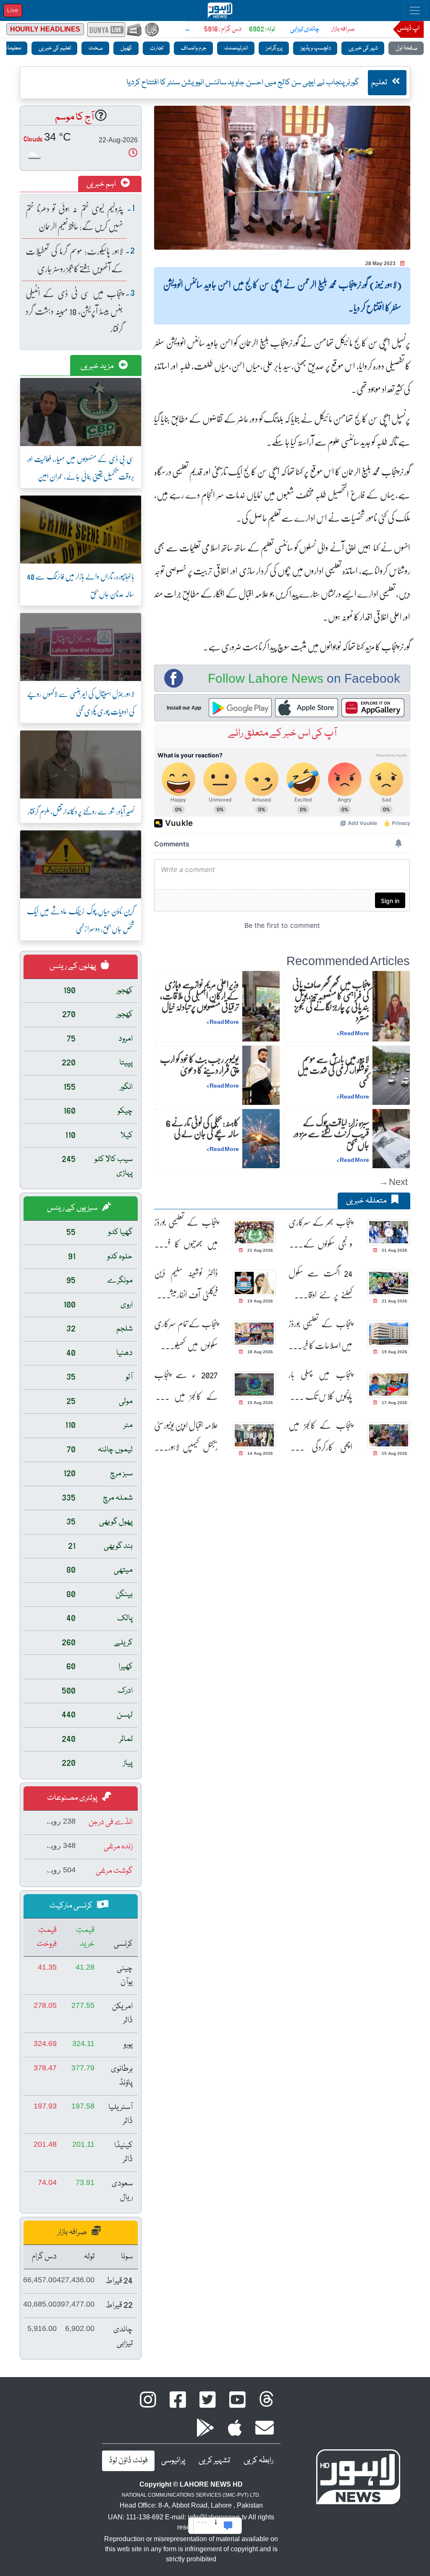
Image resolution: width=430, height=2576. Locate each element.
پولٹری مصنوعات (73, 1798)
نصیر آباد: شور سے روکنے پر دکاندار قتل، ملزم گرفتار (81, 811)
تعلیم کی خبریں (54, 48)
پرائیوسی (173, 2461)
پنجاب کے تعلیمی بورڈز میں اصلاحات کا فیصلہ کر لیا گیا (320, 1335)
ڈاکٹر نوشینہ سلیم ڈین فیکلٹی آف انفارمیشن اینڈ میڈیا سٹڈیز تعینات (186, 1284)
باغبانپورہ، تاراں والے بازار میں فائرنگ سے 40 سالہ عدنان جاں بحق (81, 585)
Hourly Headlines (45, 29)
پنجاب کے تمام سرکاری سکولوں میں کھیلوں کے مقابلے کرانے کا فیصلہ (186, 1335)
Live (13, 10)
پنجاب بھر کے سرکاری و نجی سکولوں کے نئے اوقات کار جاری (320, 1233)
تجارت (156, 48)
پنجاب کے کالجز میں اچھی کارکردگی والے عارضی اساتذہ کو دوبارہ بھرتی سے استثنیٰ (320, 1436)
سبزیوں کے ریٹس (73, 1208)
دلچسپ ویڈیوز (315, 48)
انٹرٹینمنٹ (236, 48)
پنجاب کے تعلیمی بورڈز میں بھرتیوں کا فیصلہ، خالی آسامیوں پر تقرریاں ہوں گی (186, 1233)
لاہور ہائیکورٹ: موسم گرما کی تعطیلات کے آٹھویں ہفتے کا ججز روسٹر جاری (74, 260)
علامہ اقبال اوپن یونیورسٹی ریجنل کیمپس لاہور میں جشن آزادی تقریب (186, 1436)
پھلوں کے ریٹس (73, 966)
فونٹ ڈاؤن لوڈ (128, 2461)
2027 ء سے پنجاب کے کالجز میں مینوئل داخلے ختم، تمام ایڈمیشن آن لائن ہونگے (186, 1385)
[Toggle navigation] (415, 10)
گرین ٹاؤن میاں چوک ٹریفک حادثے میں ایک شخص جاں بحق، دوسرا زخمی (81, 920)
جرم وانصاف (193, 48)
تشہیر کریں (214, 2461)
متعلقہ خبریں (367, 1201)
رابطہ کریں (258, 2461)
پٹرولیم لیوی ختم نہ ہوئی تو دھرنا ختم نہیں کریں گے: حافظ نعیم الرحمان (74, 217)
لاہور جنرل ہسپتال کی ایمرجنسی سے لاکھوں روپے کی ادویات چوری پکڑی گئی (81, 702)
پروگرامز (274, 48)
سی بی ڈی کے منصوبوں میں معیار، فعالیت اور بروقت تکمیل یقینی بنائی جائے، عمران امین (81, 467)
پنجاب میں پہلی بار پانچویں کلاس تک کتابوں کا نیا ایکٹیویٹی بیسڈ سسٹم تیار (320, 1385)
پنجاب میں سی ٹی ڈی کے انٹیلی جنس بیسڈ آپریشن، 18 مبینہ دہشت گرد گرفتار (74, 311)
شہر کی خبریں (363, 48)
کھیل (126, 48)
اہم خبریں (102, 184)
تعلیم (380, 83)
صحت (95, 48)
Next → (393, 1181)
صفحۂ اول (406, 48)
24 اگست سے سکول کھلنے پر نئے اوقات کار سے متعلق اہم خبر (320, 1284)
